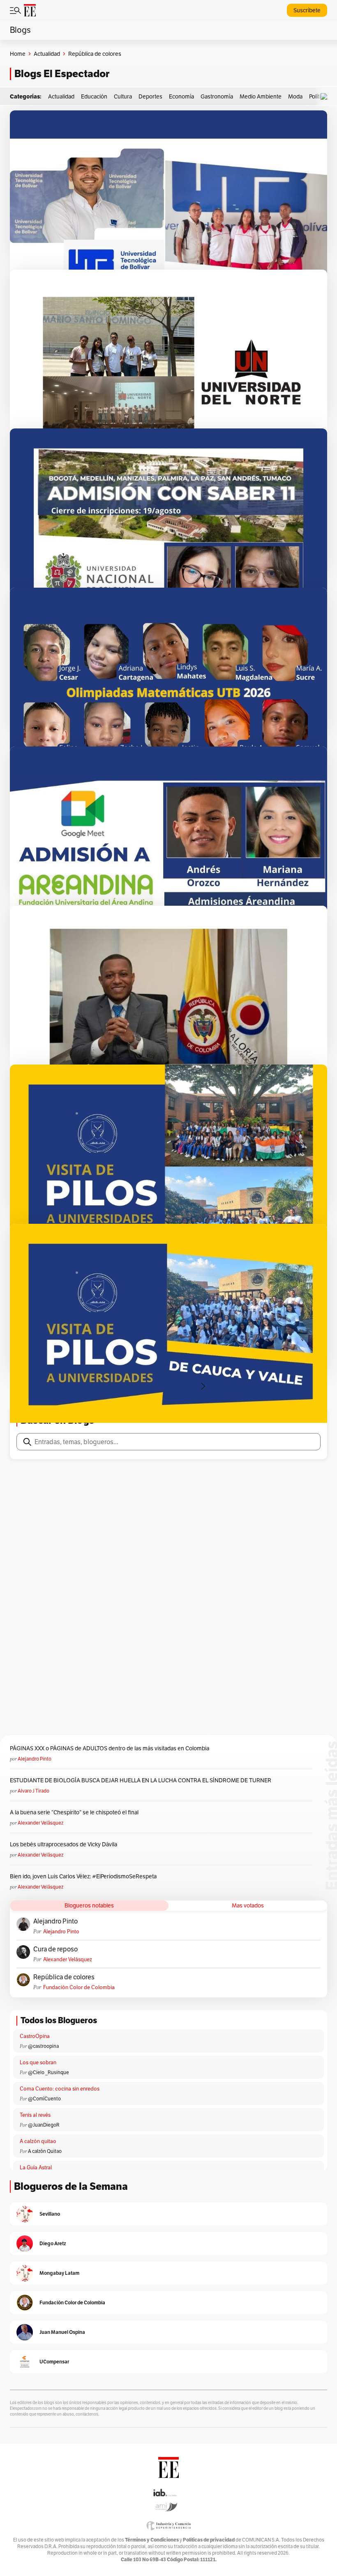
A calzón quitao (38, 2141)
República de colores (64, 1977)
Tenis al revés (35, 2115)
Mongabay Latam (59, 2273)
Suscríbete (307, 10)
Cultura (123, 96)
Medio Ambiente (261, 96)
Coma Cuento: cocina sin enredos (60, 2089)
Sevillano (50, 2214)
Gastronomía (217, 96)
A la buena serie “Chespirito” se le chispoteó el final (74, 1812)
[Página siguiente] (203, 1386)
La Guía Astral (36, 2167)
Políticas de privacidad (209, 2540)
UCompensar (54, 2362)
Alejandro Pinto (35, 1759)
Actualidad (47, 54)
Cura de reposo (55, 1949)
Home (18, 54)
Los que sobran (38, 2062)
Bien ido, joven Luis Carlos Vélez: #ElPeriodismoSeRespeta (83, 1876)
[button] (326, 97)
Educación (94, 96)
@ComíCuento (44, 2099)
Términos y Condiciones (152, 2540)
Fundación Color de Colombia (79, 1987)
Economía (181, 96)
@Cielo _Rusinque (48, 2072)
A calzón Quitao (45, 2151)
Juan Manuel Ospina (62, 2332)
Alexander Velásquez (40, 1823)
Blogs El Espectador (62, 74)
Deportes (150, 96)
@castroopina (43, 2046)
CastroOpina (35, 2036)
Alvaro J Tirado (33, 1791)
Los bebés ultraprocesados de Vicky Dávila (65, 1844)
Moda (295, 96)
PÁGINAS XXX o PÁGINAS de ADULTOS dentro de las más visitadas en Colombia (110, 1748)
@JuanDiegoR (44, 2125)
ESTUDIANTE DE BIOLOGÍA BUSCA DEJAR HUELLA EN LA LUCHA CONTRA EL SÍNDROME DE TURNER (141, 1780)
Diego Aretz (53, 2243)
